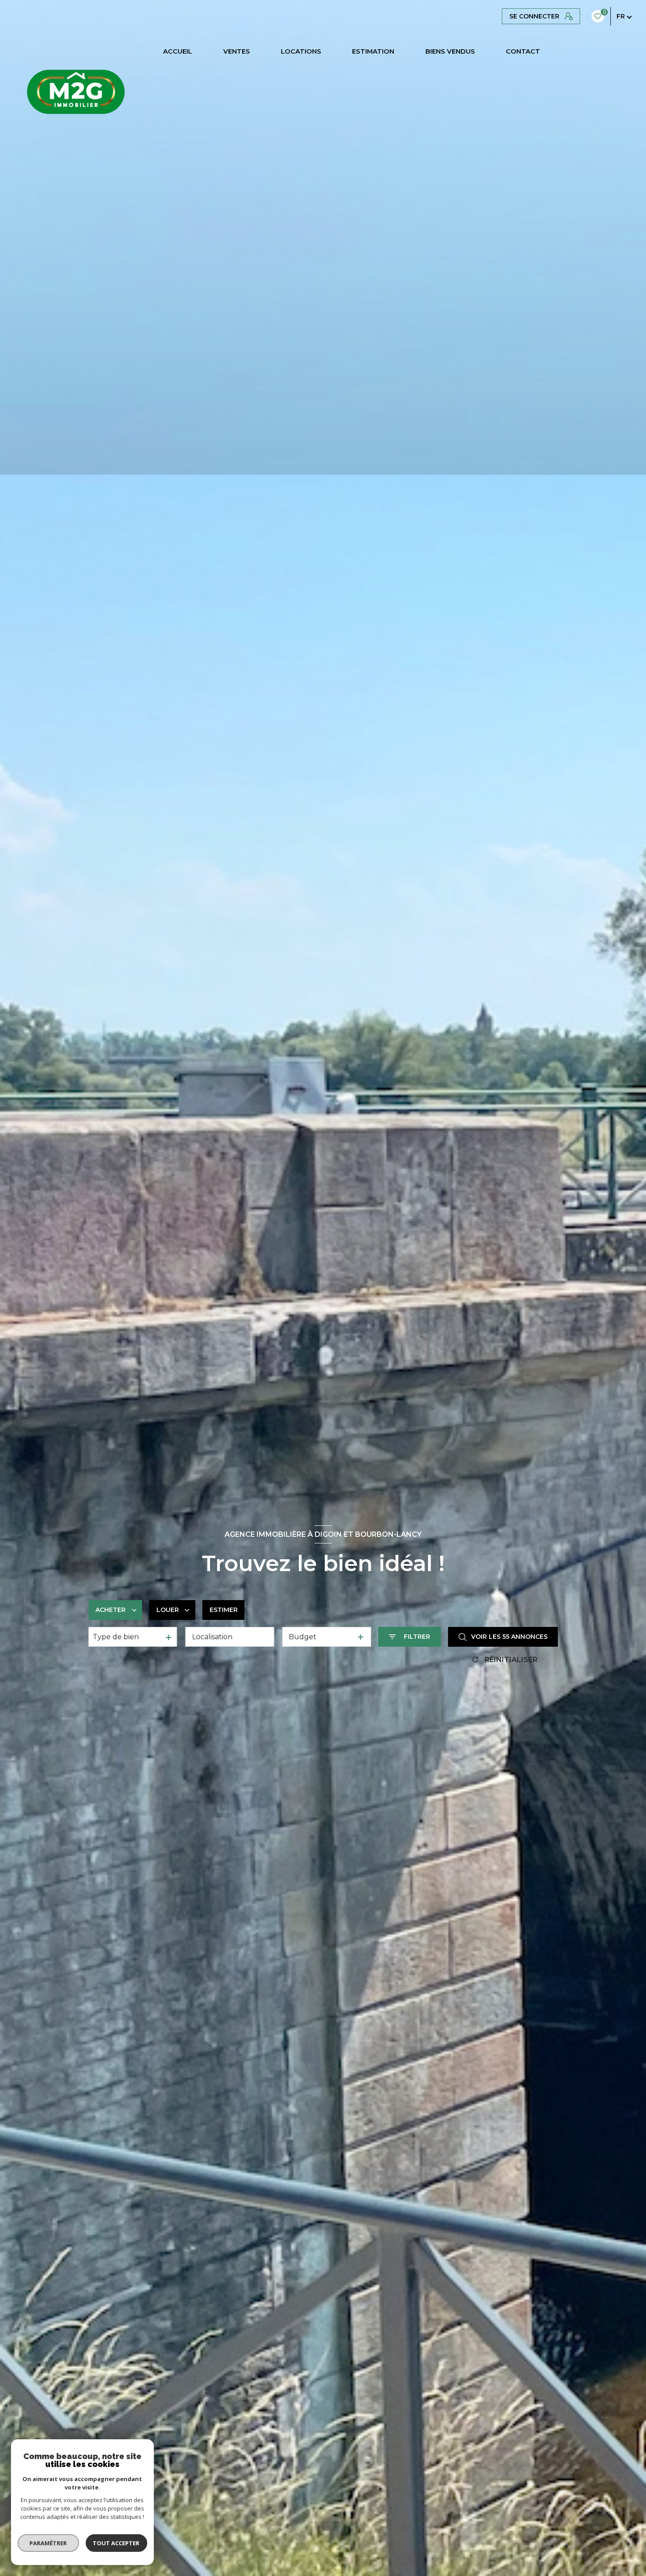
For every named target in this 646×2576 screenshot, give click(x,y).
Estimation (374, 52)
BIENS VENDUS (450, 52)
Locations (301, 52)
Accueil (178, 52)
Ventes (237, 52)
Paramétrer (49, 2543)
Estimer (224, 1610)
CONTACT (523, 52)
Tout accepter (116, 2543)
